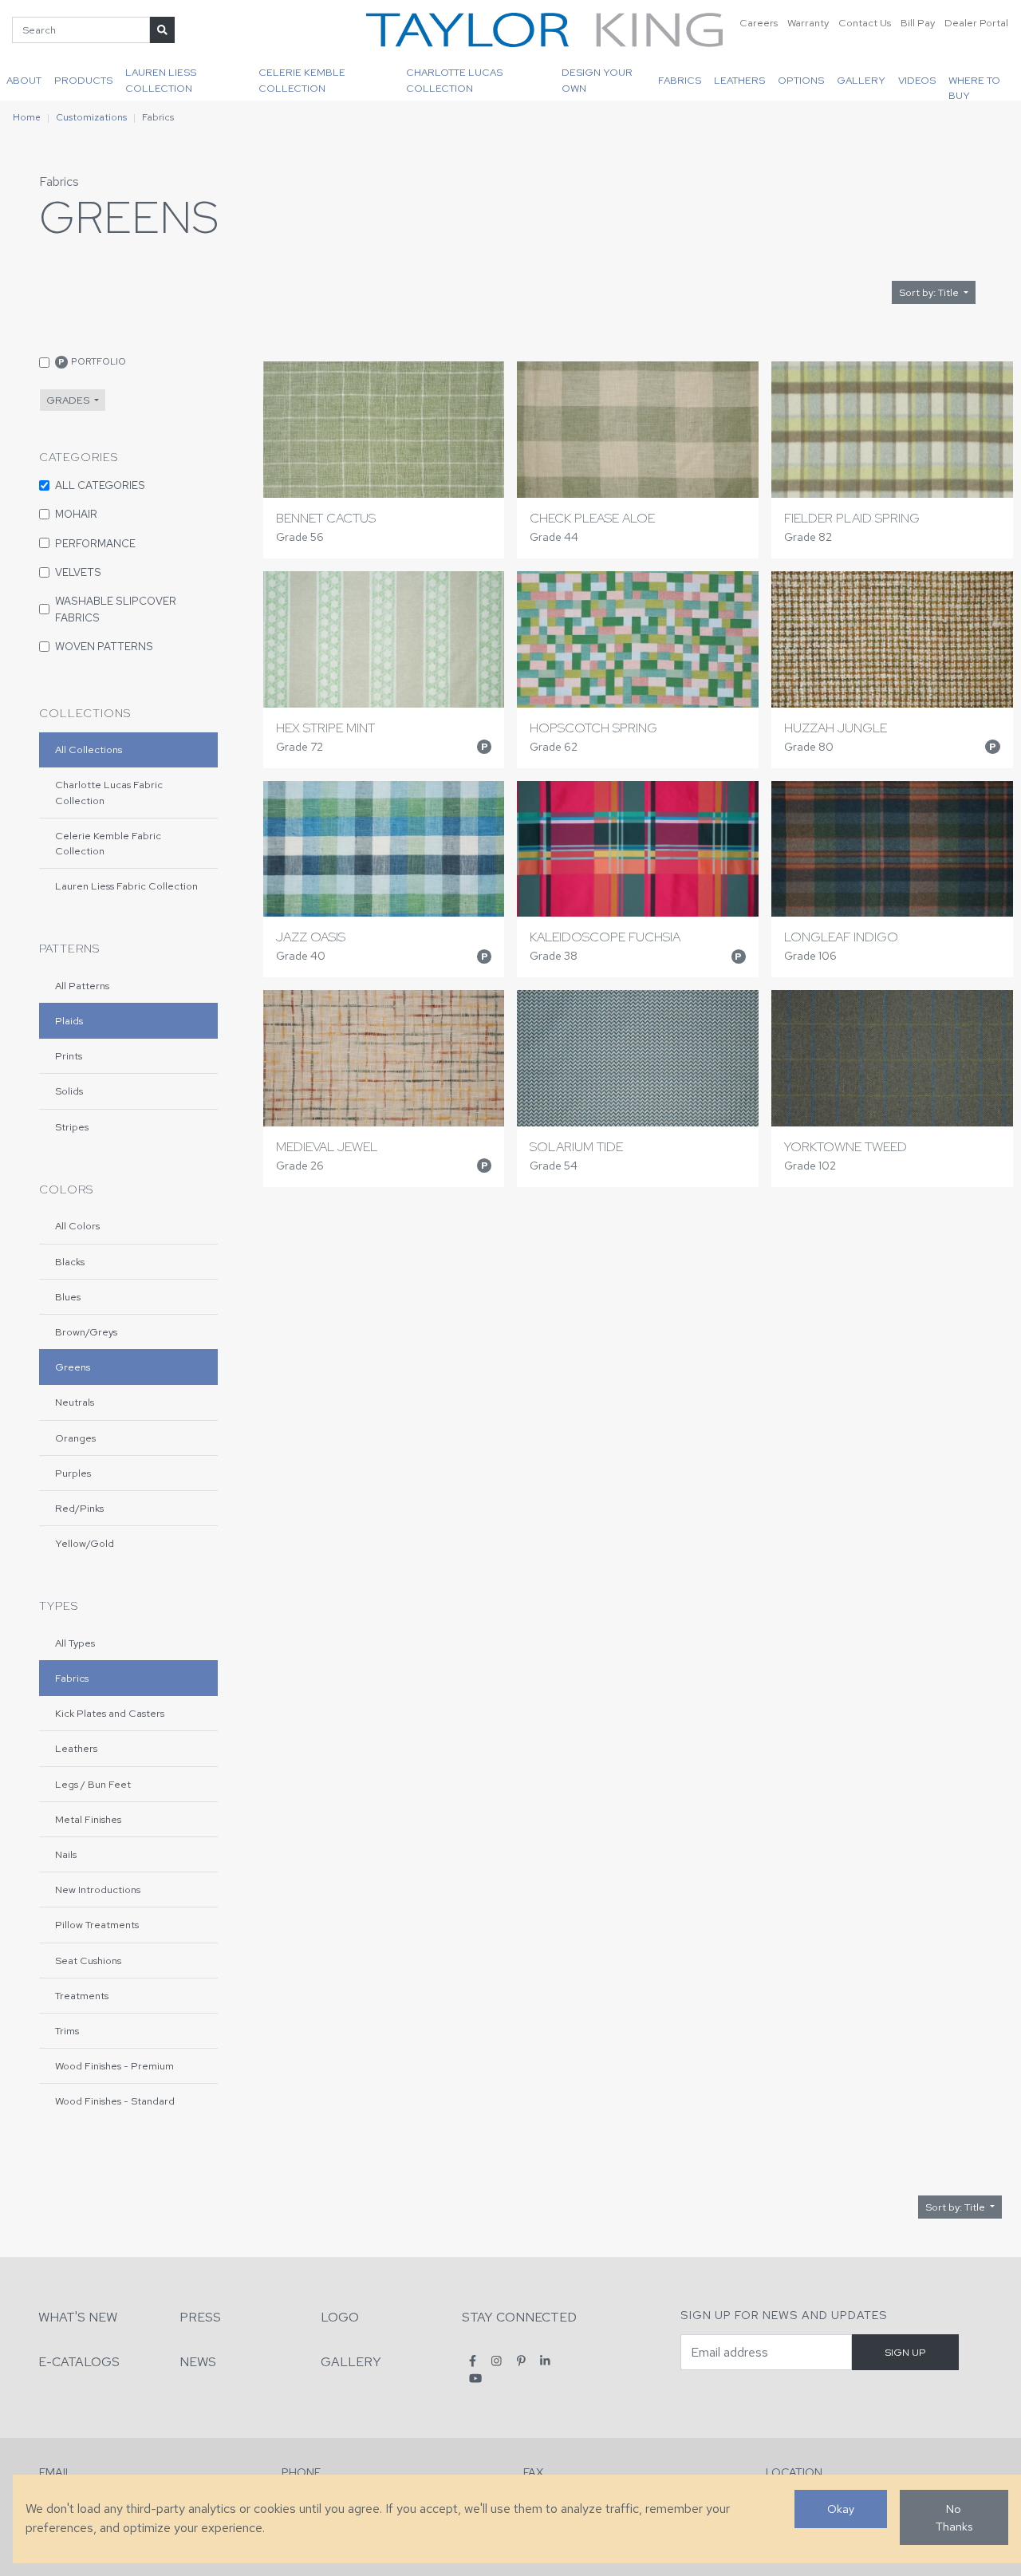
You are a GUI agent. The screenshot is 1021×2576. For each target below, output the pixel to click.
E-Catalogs (79, 2362)
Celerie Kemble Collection (302, 80)
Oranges (75, 1438)
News (198, 2362)
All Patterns (82, 986)
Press (200, 2317)
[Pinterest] (521, 2361)
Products (83, 80)
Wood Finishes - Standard (115, 2101)
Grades (69, 400)
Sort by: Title (930, 292)
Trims (67, 2031)
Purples (73, 1473)
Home (27, 117)
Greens (73, 1367)
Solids (69, 1091)
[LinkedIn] (545, 2361)
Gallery (861, 80)
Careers (759, 23)
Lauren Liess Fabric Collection (126, 886)
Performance (95, 543)
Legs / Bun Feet (93, 1784)
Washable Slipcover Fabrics (116, 609)
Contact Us (865, 23)
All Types (75, 1643)
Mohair (76, 514)
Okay (841, 2509)
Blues (68, 1297)
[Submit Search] (162, 30)
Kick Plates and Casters (110, 1713)
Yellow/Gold (85, 1543)
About (24, 80)
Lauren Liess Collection (161, 80)
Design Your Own (597, 80)
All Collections (89, 750)
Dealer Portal (976, 23)
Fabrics (680, 80)
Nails (66, 1854)
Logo (340, 2317)
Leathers (739, 80)
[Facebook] (473, 2361)
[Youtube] (475, 2378)
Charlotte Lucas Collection (454, 80)
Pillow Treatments (97, 1925)
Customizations (91, 117)
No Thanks (954, 2517)
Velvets (78, 572)
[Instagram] (497, 2361)
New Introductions (98, 1890)
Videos (917, 80)
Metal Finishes (88, 1819)
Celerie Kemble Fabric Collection (108, 843)
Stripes (72, 1127)
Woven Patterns (104, 646)
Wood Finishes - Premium (114, 2066)
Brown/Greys (86, 1332)
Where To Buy (974, 87)
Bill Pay (918, 23)
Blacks (70, 1262)
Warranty (808, 23)
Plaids (69, 1021)
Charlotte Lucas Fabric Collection (109, 792)
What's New (78, 2317)
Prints (69, 1056)
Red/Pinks (79, 1508)
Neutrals (75, 1402)
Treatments (82, 1996)
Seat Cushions (88, 1961)
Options (801, 80)
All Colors (77, 1226)
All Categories (100, 485)
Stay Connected (519, 2317)
